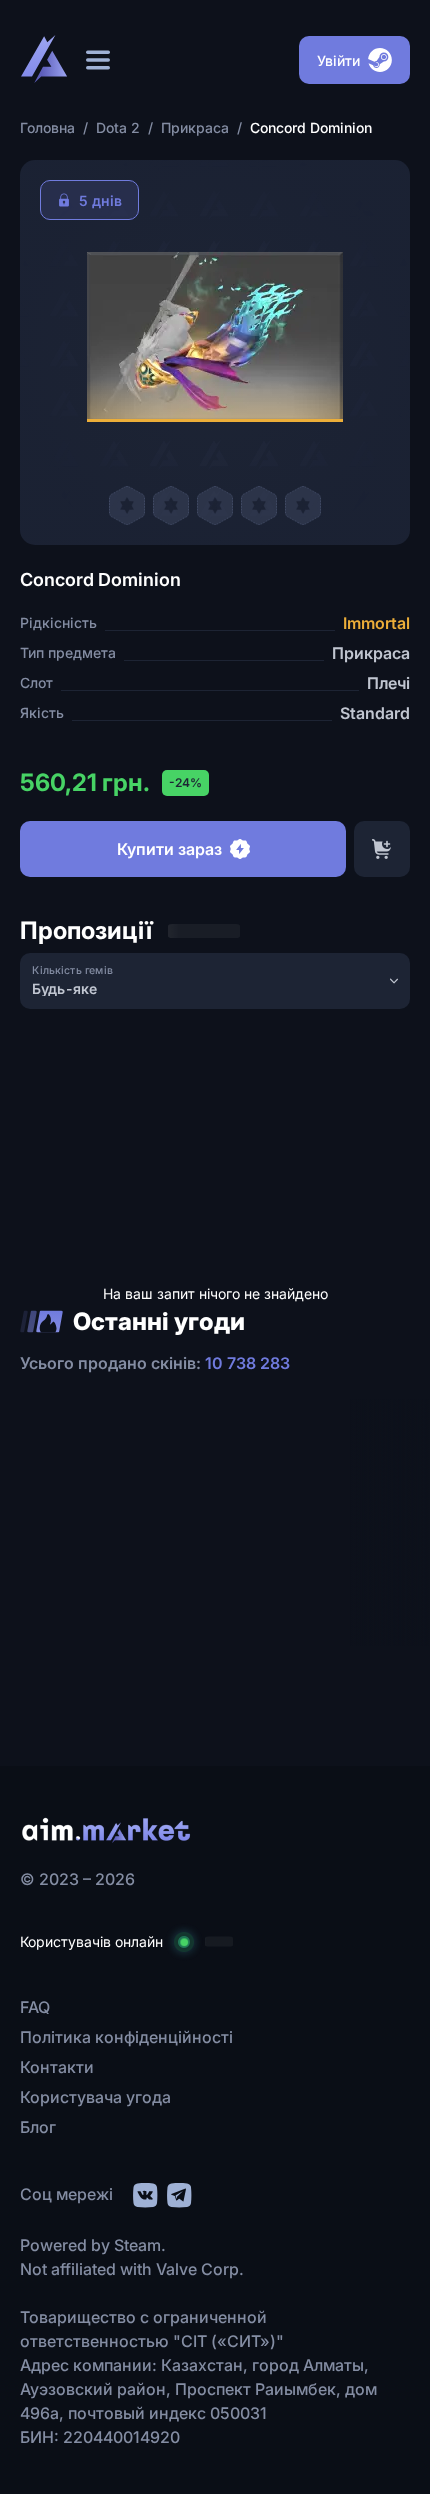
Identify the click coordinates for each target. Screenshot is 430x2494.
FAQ (35, 2007)
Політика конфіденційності (126, 2037)
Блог (38, 2127)
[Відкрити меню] (98, 60)
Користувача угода (95, 2097)
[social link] (144, 2192)
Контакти (57, 2067)
